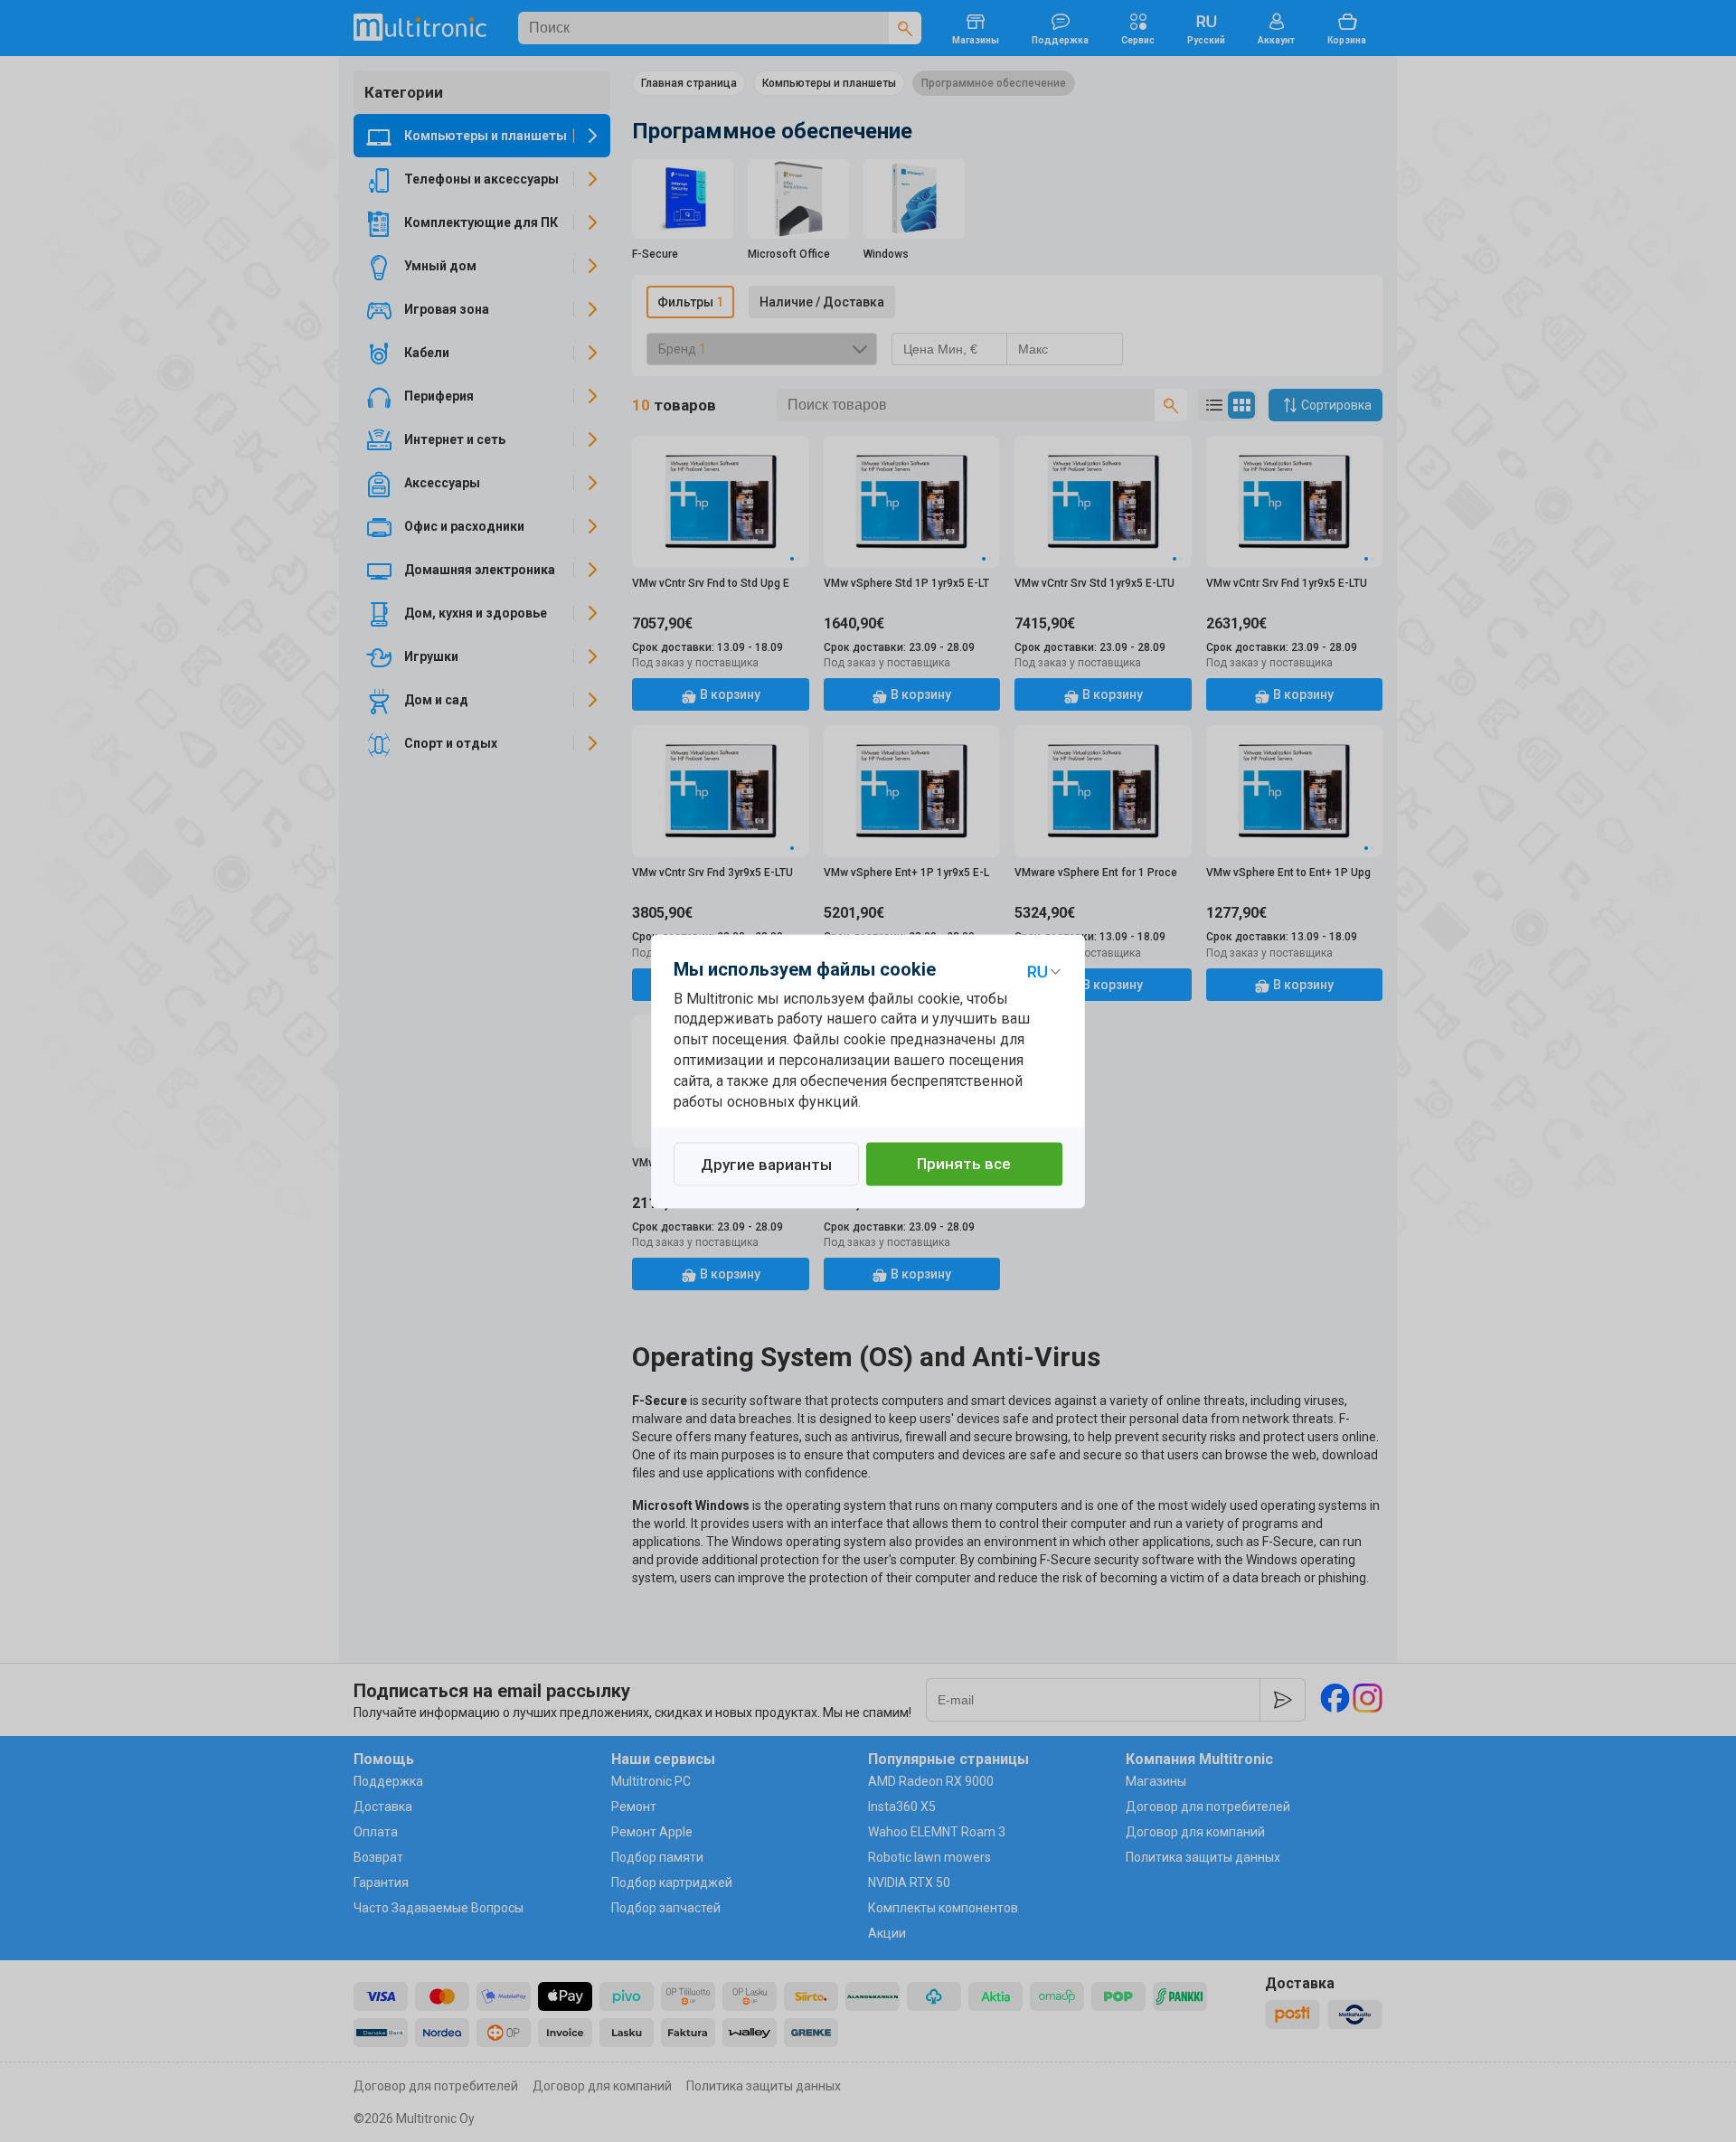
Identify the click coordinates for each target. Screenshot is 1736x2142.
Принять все (964, 1164)
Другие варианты (766, 1165)
